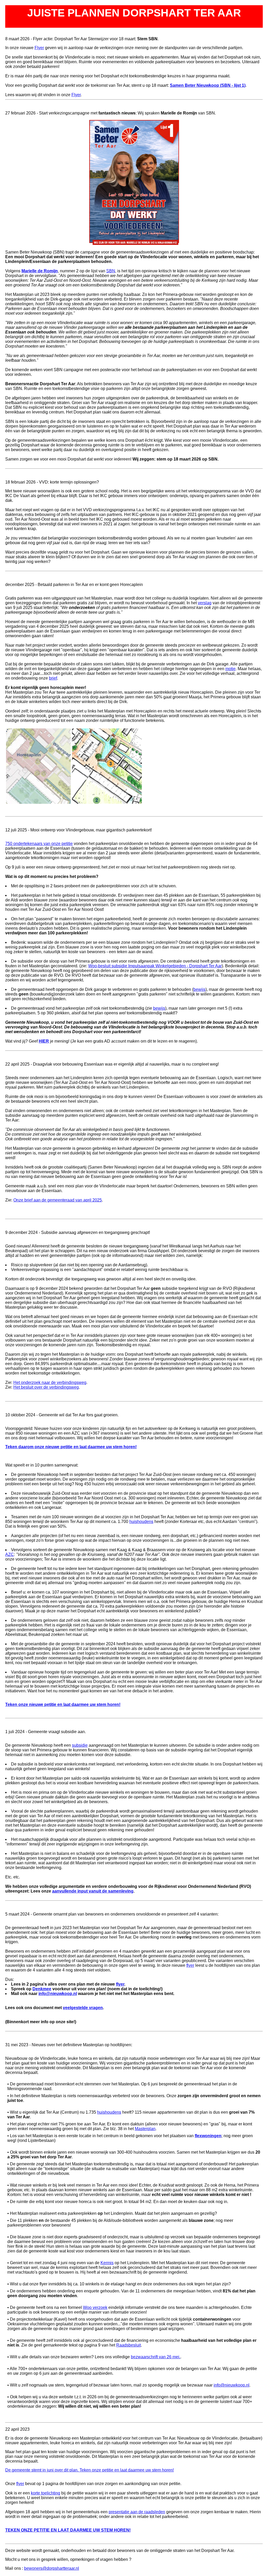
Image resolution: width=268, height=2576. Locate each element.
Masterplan (145, 2129)
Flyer (39, 48)
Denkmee (42, 1989)
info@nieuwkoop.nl (58, 1994)
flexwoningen (208, 2136)
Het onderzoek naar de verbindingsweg (50, 1382)
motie (230, 669)
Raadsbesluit (129, 2345)
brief (53, 678)
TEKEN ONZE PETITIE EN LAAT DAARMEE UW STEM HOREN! (68, 2530)
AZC (10, 1554)
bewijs (199, 989)
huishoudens (141, 1522)
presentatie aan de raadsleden (137, 2512)
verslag (205, 603)
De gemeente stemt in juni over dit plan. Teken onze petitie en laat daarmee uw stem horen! (90, 2470)
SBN (111, 271)
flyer (190, 1965)
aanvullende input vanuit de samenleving (93, 1891)
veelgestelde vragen (83, 2008)
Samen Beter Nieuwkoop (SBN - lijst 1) (208, 85)
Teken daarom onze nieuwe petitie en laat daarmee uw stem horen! (71, 1447)
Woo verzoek (95, 2307)
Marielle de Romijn (40, 271)
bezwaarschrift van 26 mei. (156, 2357)
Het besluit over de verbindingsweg (46, 1387)
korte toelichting (46, 2493)
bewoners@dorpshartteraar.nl (52, 2568)
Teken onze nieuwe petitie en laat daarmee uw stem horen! (63, 1704)
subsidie (80, 1745)
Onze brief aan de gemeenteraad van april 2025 (58, 1200)
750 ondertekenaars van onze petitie (39, 844)
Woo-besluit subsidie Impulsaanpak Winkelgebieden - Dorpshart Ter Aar (155, 966)
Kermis (107, 2263)
